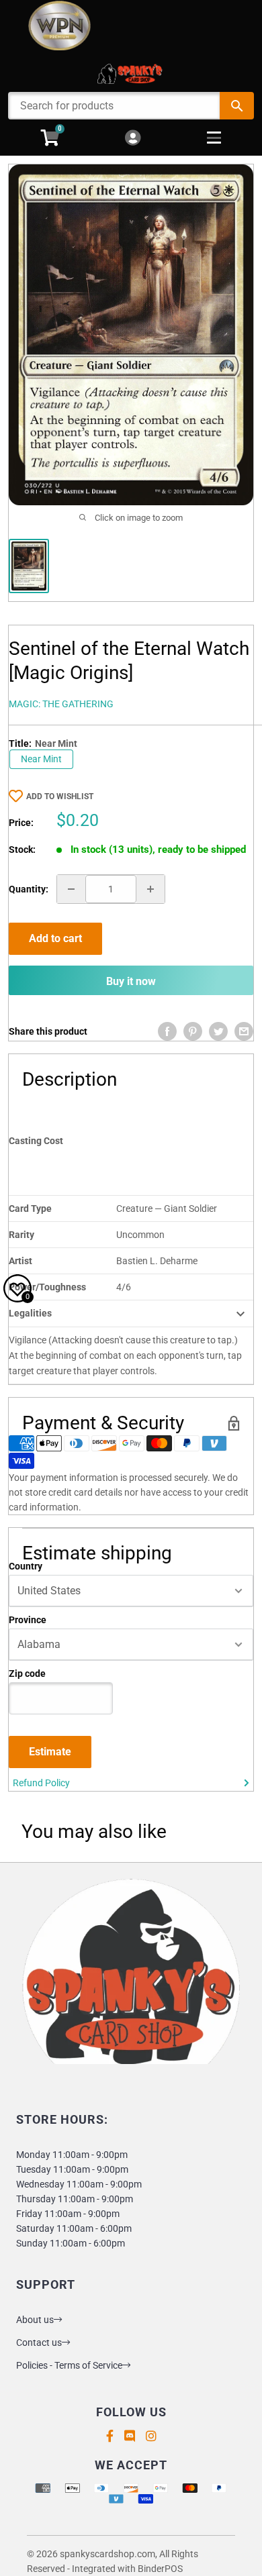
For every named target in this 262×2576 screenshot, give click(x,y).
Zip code (27, 1673)
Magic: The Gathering (61, 704)
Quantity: (29, 889)
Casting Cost (36, 1141)
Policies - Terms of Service (69, 2365)
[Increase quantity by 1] (150, 889)
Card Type (30, 1208)
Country (26, 1566)
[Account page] (133, 139)
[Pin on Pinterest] (193, 1031)
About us (35, 2320)
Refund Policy (41, 1783)
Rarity (21, 1235)
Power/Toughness (47, 1287)
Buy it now (131, 981)
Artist (20, 1261)
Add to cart (55, 938)
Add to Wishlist (60, 796)
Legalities (30, 1313)
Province (28, 1620)
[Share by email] (244, 1031)
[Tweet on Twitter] (218, 1031)
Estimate (50, 1752)
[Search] (237, 106)
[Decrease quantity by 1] (71, 889)
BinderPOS (160, 2569)
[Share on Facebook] (167, 1031)
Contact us (39, 2342)
